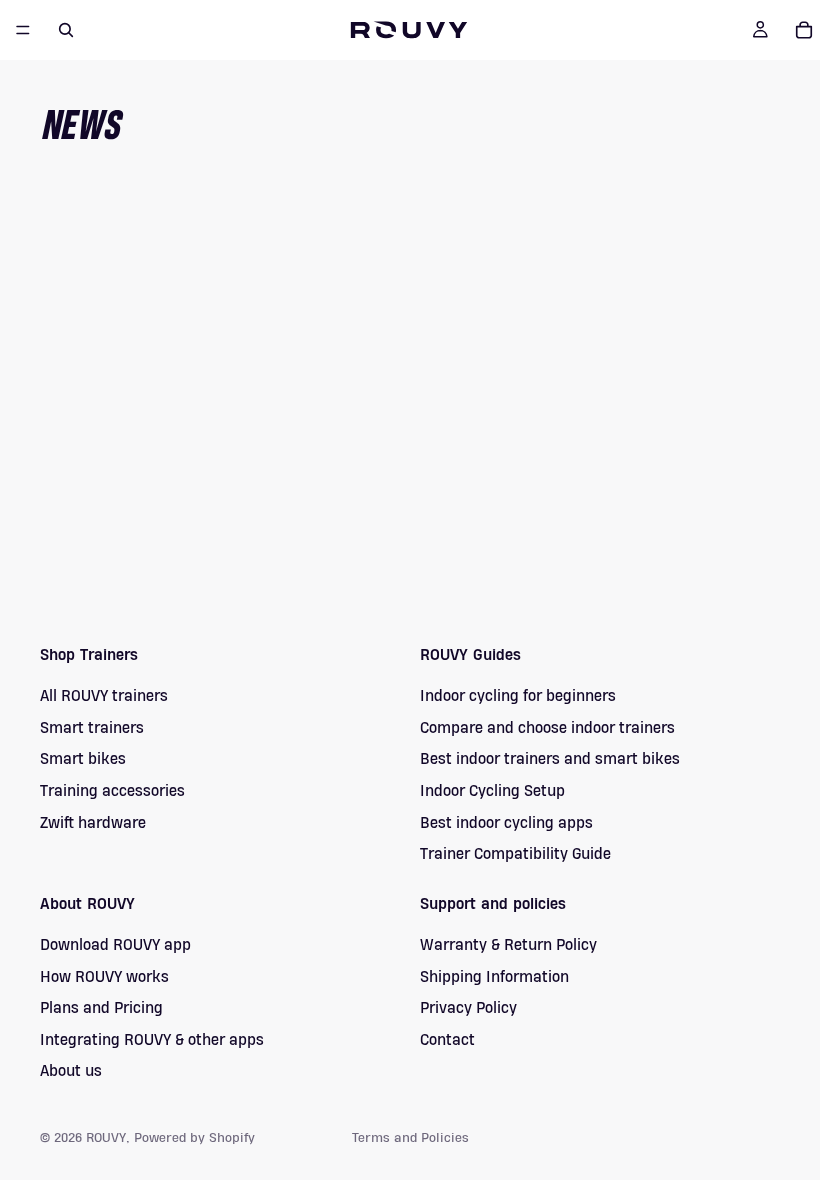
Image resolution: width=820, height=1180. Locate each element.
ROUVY (106, 1138)
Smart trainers (92, 728)
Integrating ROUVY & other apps (152, 1039)
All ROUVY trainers (104, 696)
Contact (447, 1039)
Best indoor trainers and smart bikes (550, 759)
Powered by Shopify (194, 1138)
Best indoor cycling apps (506, 822)
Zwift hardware (93, 822)
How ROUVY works (104, 976)
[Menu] (23, 30)
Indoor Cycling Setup (492, 791)
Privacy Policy (468, 1008)
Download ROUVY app (115, 945)
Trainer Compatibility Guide (515, 854)
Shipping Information (494, 976)
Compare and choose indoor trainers (547, 728)
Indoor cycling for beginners (518, 696)
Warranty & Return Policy (508, 945)
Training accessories (112, 791)
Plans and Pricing (101, 1008)
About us (71, 1071)
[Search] (66, 30)
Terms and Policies (410, 1138)
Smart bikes (83, 759)
